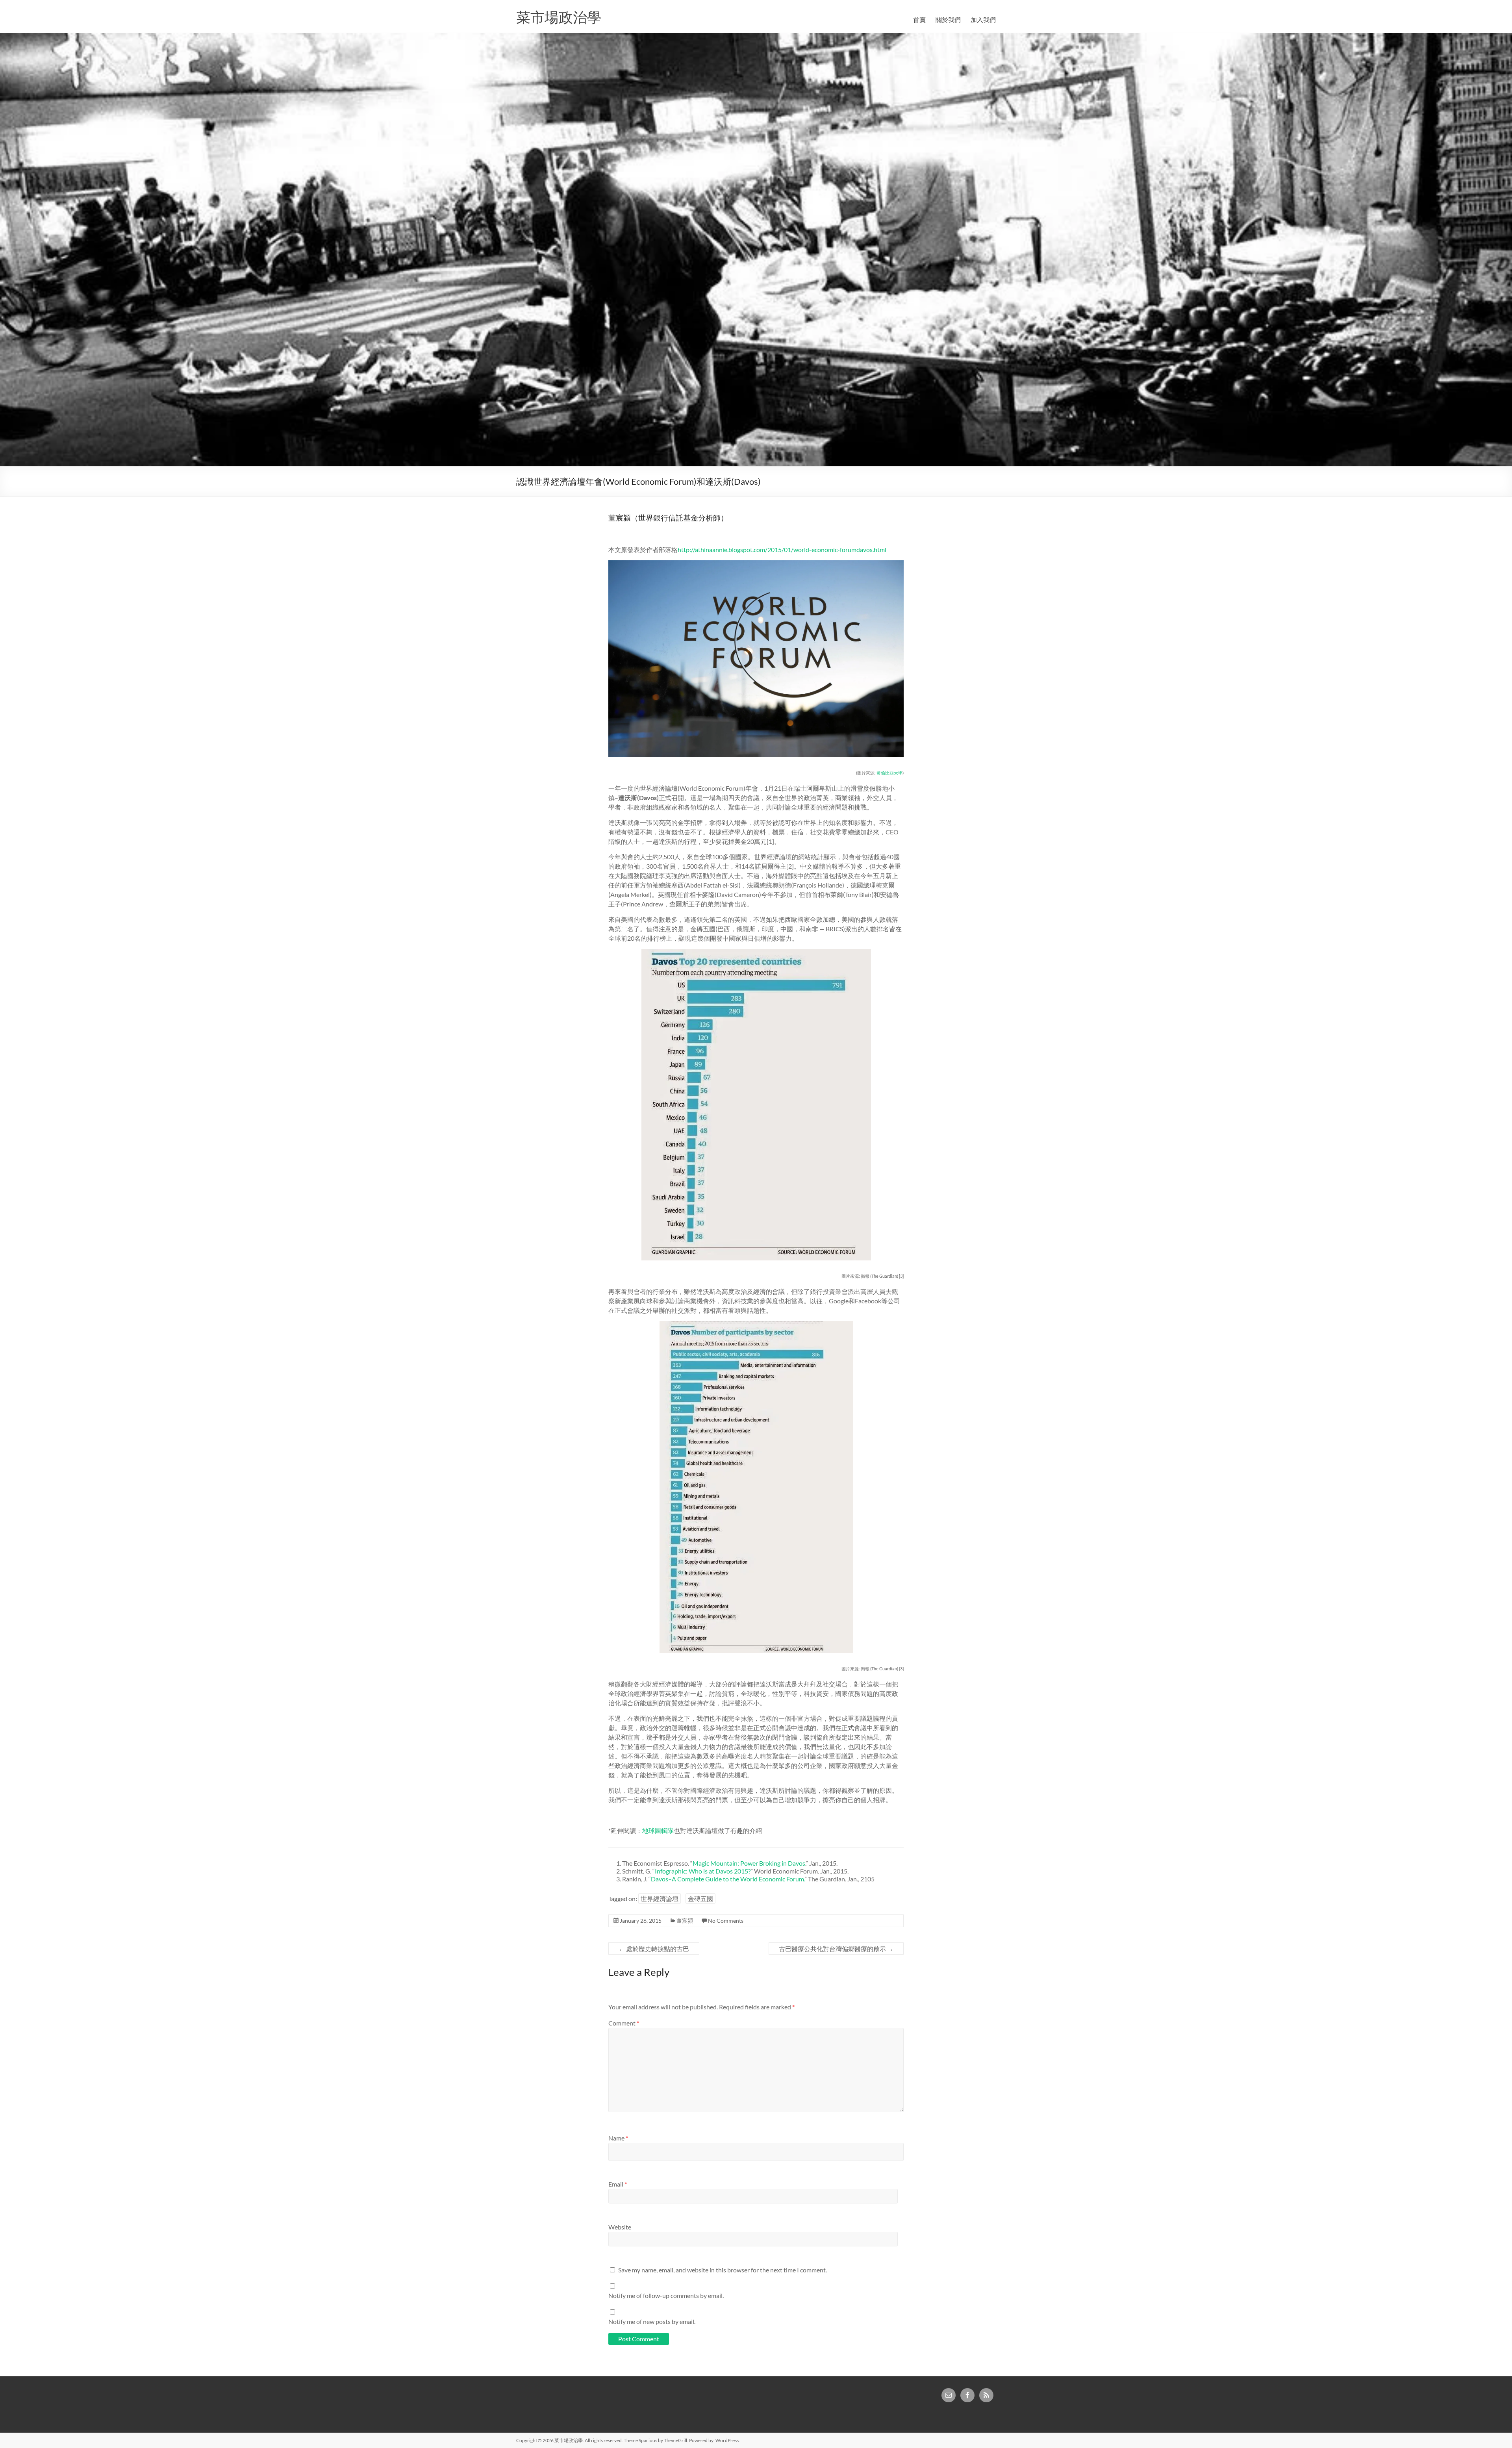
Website (620, 2227)
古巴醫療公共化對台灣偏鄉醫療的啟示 (836, 1949)
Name (618, 2138)
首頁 (919, 19)
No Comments (726, 1921)
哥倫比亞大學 (889, 773)
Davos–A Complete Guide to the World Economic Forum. (728, 1879)
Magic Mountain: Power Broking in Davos (749, 1863)
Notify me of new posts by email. (652, 2321)
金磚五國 (700, 1899)
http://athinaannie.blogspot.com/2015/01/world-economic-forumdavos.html (782, 549)
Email (618, 2184)
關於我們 (948, 19)
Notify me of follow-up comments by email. (666, 2295)
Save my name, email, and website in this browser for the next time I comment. (723, 2270)
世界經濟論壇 (660, 1899)
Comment (624, 2023)
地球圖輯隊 (658, 1830)
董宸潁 (685, 1921)
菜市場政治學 (559, 17)
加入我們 (983, 19)
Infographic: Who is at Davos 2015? (703, 1871)
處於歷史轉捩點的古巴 (654, 1949)
